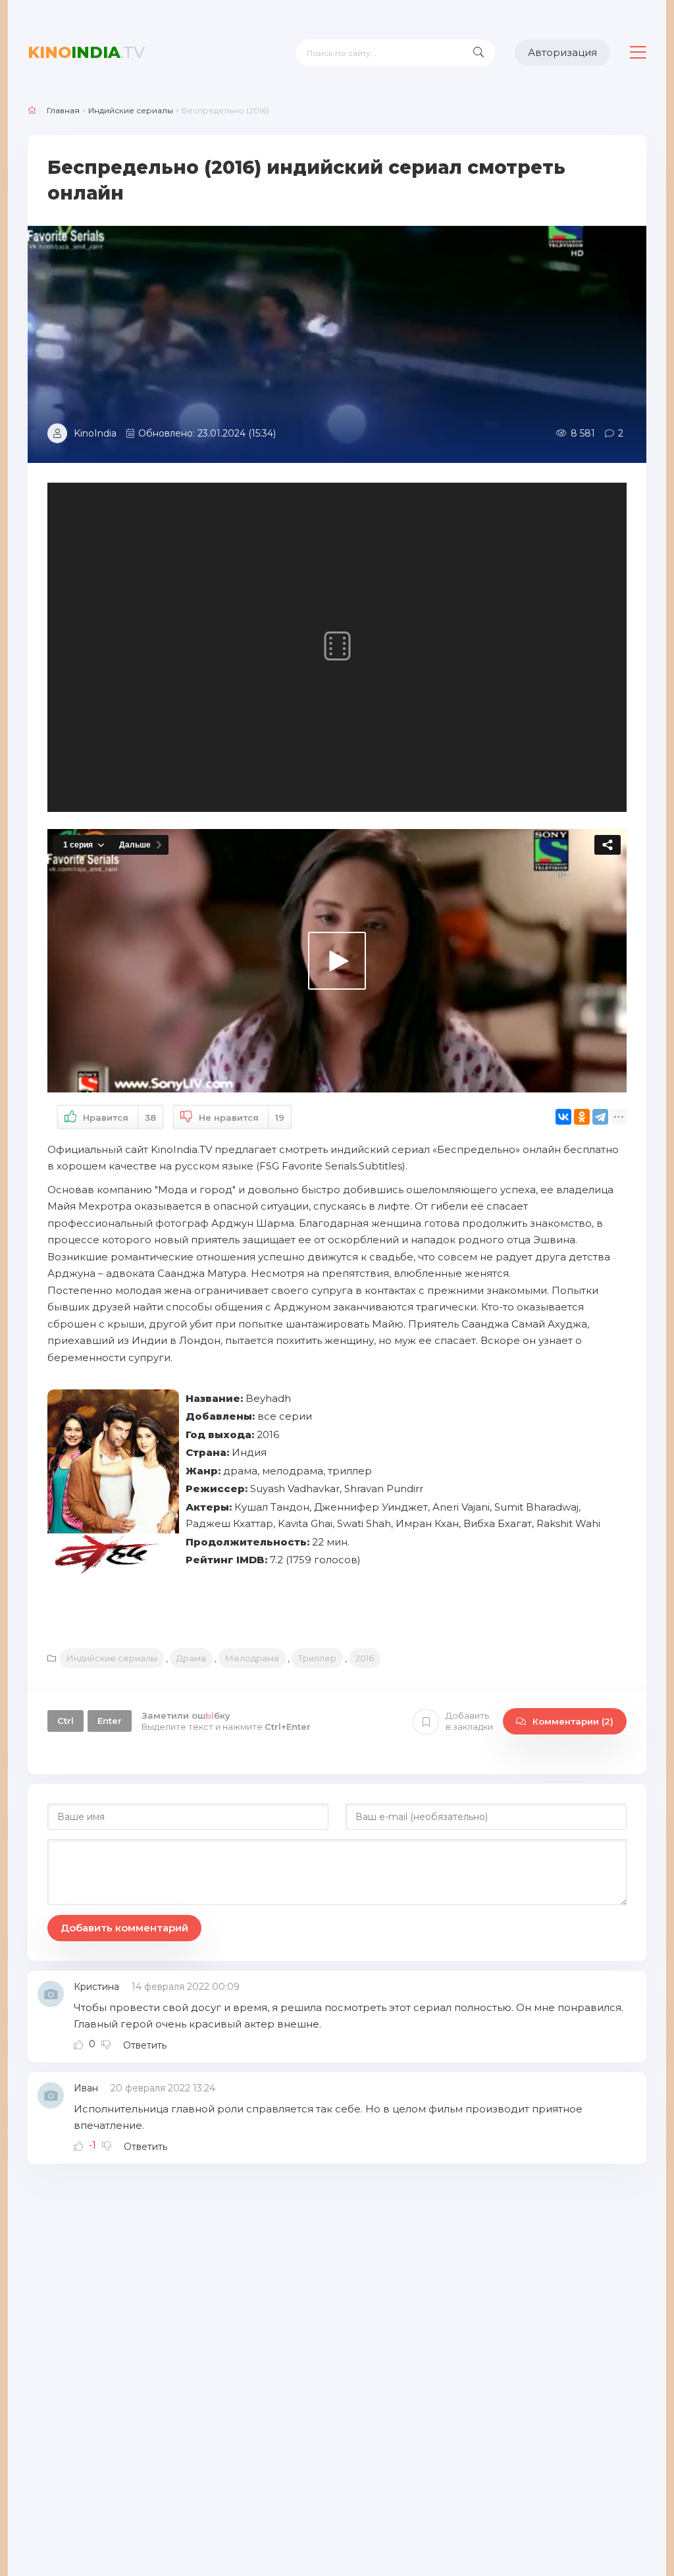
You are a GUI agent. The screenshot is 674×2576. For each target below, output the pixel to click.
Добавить (469, 1721)
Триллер (317, 1658)
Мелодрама (252, 1658)
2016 (365, 1658)
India (86, 52)
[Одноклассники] (582, 1117)
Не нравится (242, 1117)
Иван (86, 2088)
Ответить (145, 2045)
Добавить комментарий (124, 1928)
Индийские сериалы (112, 1658)
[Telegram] (600, 1117)
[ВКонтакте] (563, 1117)
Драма (191, 1658)
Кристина (96, 1987)
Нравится (119, 1117)
